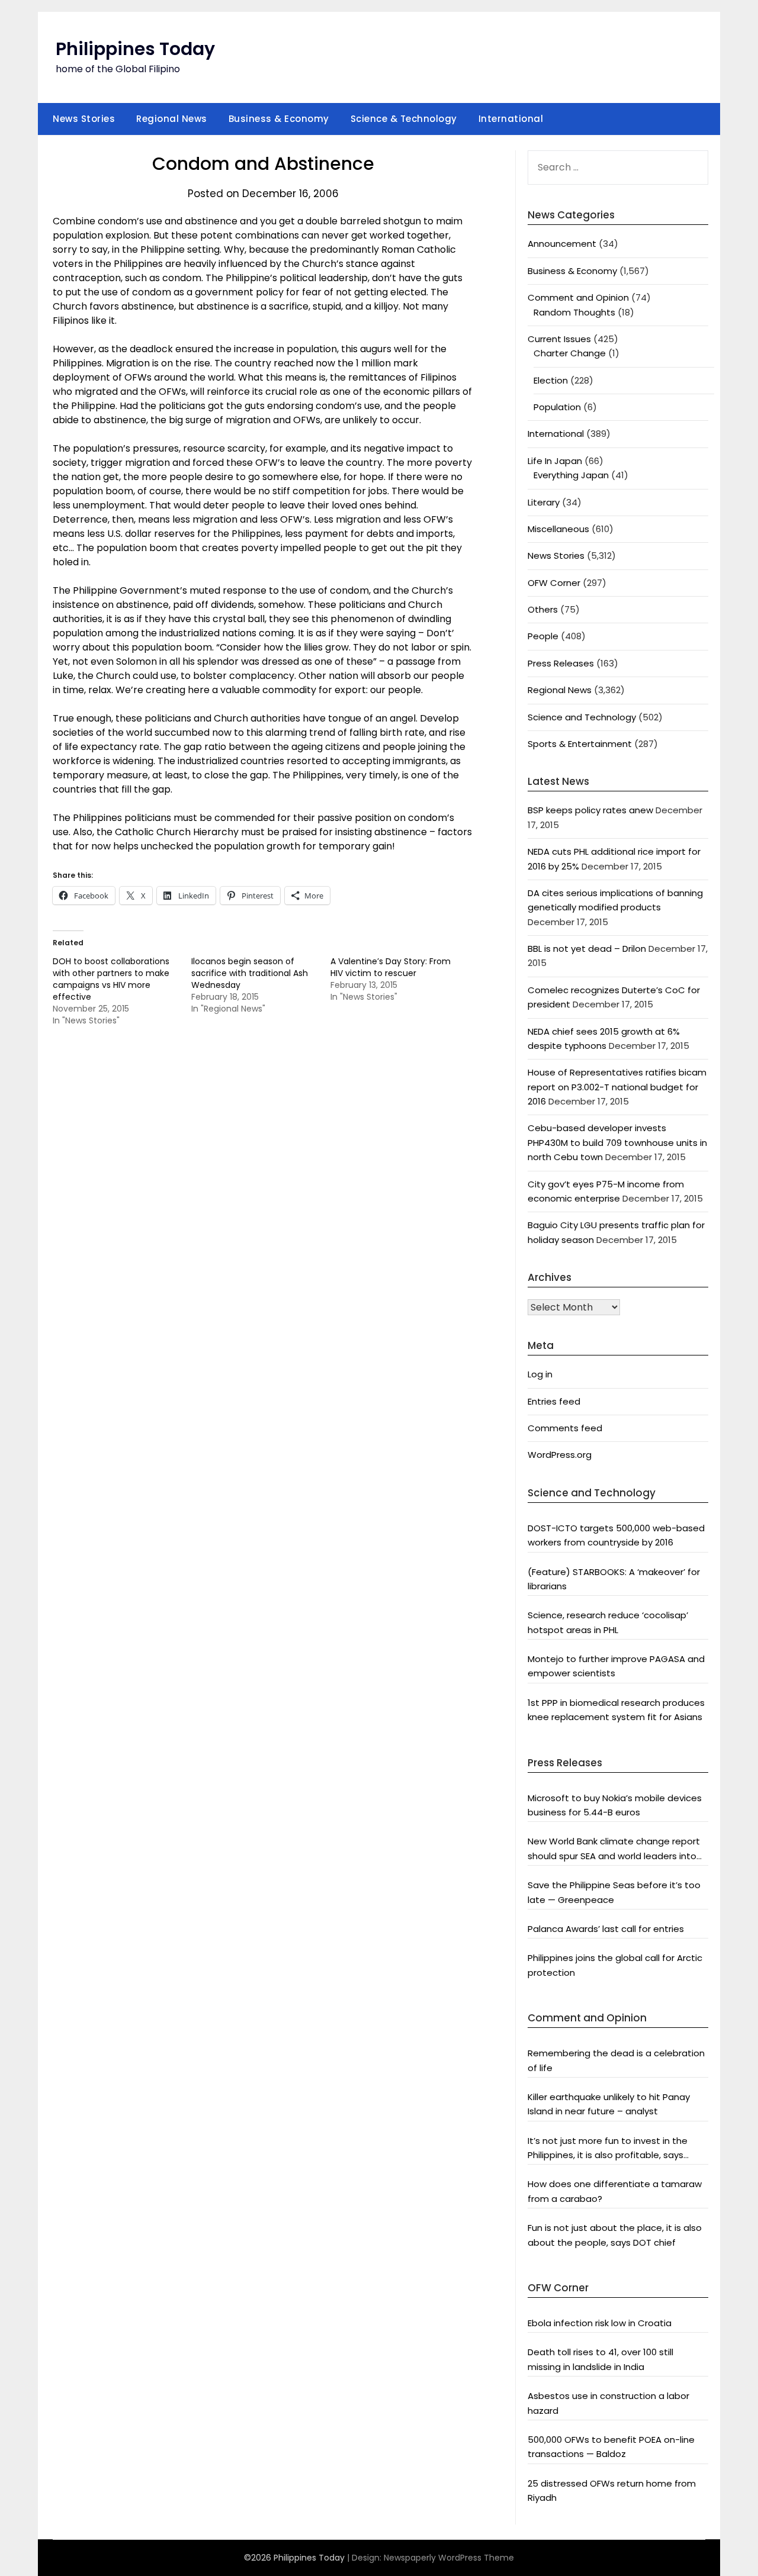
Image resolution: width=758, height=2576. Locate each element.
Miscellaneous (558, 529)
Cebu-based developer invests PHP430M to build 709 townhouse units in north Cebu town (617, 1142)
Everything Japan (571, 475)
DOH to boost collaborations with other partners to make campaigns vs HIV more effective (111, 979)
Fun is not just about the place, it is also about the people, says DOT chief (615, 2235)
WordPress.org (560, 1455)
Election (551, 380)
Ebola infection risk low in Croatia (600, 2323)
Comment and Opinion (578, 297)
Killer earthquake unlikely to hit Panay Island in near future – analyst (609, 2104)
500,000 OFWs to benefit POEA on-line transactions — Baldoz (611, 2447)
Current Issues (559, 339)
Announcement (562, 244)
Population (557, 407)
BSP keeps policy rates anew (590, 810)
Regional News (172, 119)
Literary (544, 502)
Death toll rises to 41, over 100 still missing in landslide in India (600, 2359)
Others (543, 609)
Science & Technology (404, 119)
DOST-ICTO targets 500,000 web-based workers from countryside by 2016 (616, 1535)
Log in (540, 1374)
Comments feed (565, 1428)
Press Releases (561, 663)
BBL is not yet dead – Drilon (587, 949)
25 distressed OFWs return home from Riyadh (612, 2490)
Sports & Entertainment (580, 744)
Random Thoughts (574, 312)
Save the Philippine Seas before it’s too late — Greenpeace (614, 1892)
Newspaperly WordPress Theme (449, 2558)
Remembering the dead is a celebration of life (616, 2060)
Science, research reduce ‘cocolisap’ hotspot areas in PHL (608, 1622)
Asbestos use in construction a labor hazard (608, 2403)
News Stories (84, 119)
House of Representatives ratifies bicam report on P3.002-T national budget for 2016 (617, 1087)
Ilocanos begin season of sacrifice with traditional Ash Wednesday (250, 973)
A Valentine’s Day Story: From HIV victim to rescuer (391, 967)
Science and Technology (582, 717)
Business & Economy (279, 119)
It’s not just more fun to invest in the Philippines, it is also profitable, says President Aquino (608, 2149)
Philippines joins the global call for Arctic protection (615, 1965)
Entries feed (554, 1401)
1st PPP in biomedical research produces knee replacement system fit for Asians (616, 1710)
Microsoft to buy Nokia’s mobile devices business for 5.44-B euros (615, 1805)
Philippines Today (135, 49)
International (511, 119)
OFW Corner (554, 583)
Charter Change (570, 353)
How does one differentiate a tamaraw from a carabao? (615, 2191)
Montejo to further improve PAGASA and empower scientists (616, 1666)
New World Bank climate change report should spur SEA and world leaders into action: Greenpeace (614, 1849)
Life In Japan (555, 461)
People (543, 636)
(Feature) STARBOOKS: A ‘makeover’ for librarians (614, 1579)
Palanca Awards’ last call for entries (606, 1929)
